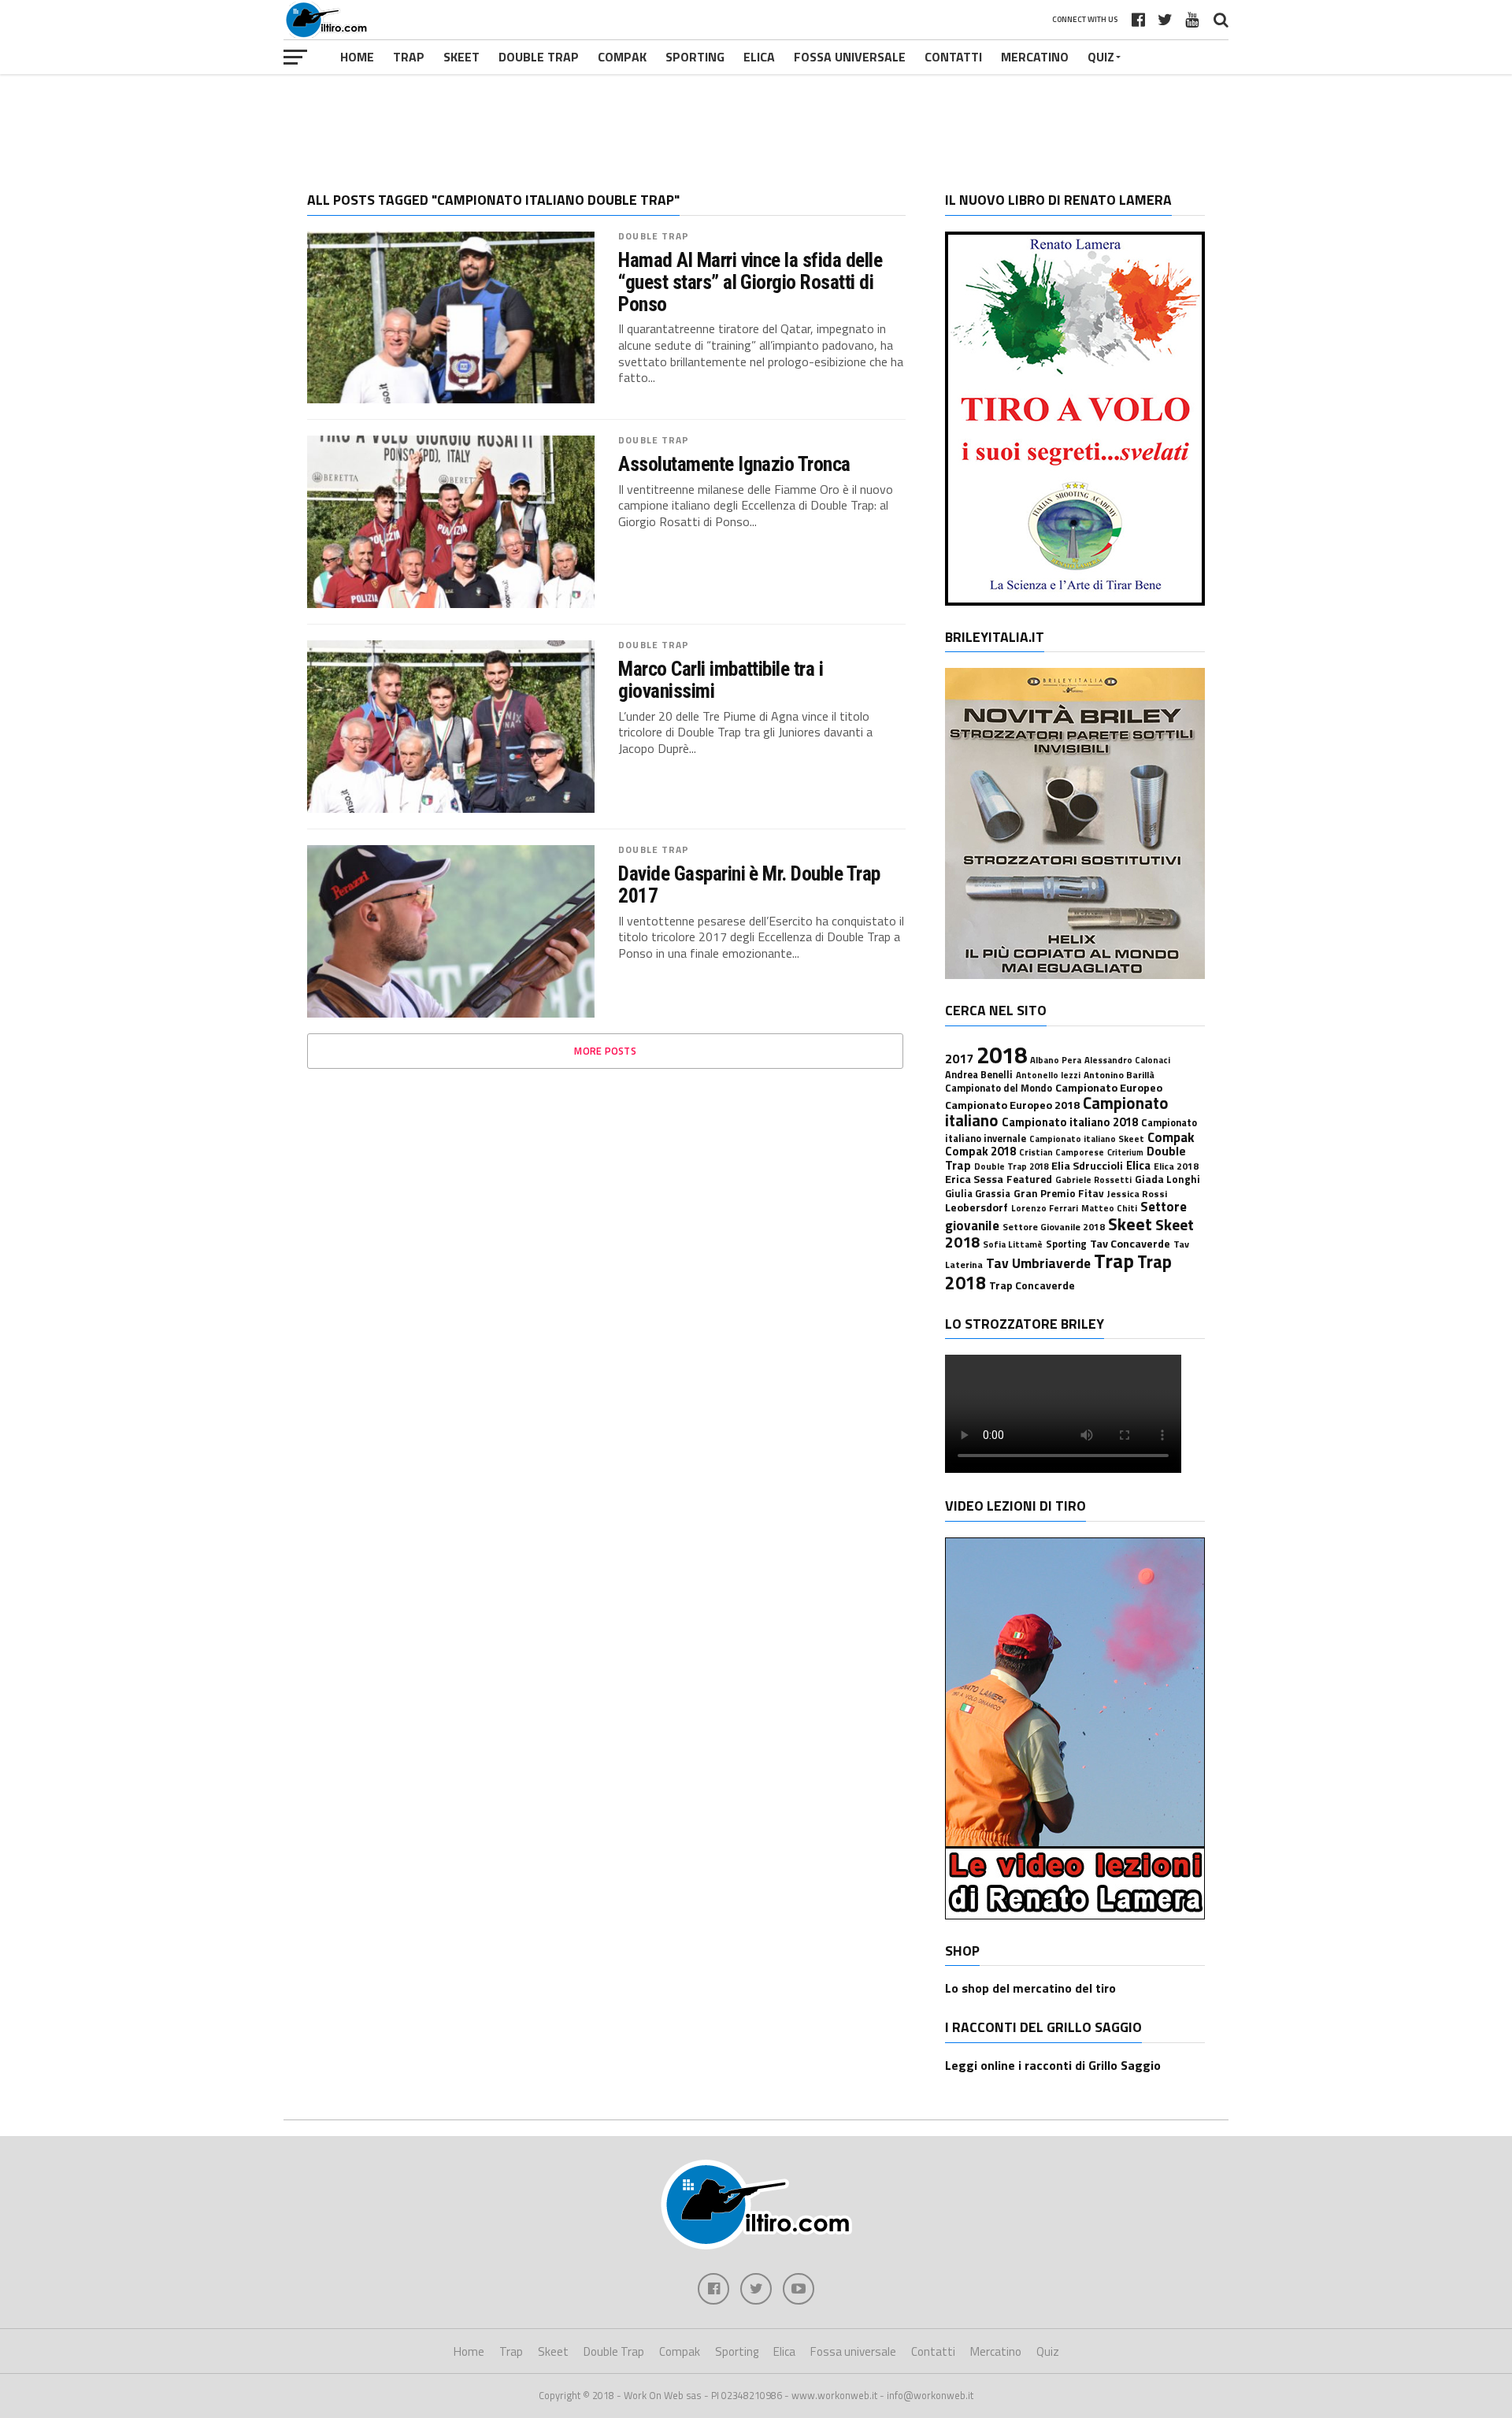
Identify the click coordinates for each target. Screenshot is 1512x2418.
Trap (409, 57)
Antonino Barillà (1119, 1075)
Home (357, 57)
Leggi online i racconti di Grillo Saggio (1053, 2065)
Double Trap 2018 (1011, 1166)
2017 (959, 1059)
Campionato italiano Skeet (1087, 1139)
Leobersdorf (976, 1207)
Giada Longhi (1167, 1179)
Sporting (695, 57)
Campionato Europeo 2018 (1012, 1105)
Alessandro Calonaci (1127, 1060)
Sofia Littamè (1013, 1244)
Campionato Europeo (1109, 1088)
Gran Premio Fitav (1059, 1193)
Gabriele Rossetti (1093, 1179)
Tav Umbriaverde (1038, 1263)
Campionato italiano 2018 (1070, 1122)
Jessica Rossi (1137, 1194)
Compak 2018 (980, 1151)
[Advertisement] (756, 121)
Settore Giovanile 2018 (1054, 1227)
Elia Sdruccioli (1087, 1166)
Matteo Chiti (1109, 1208)
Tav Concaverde (1130, 1244)
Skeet (461, 57)
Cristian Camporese (1062, 1152)
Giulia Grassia (978, 1194)
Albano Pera (1056, 1060)
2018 (1002, 1055)
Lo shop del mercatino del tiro (1030, 1988)
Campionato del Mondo (999, 1088)
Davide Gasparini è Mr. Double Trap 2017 (749, 884)
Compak (622, 57)
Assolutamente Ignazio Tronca (734, 464)
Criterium (1125, 1152)
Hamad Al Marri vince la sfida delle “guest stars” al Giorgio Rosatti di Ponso (750, 282)
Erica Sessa (974, 1179)
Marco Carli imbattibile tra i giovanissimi (721, 680)
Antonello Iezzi (1048, 1075)
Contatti (953, 57)
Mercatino (1035, 57)
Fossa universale (850, 57)
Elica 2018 (1176, 1166)
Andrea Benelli (979, 1075)
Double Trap (539, 57)
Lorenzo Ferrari (1045, 1208)
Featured (1029, 1179)
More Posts (605, 1051)
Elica (759, 57)
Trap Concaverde (1032, 1285)
